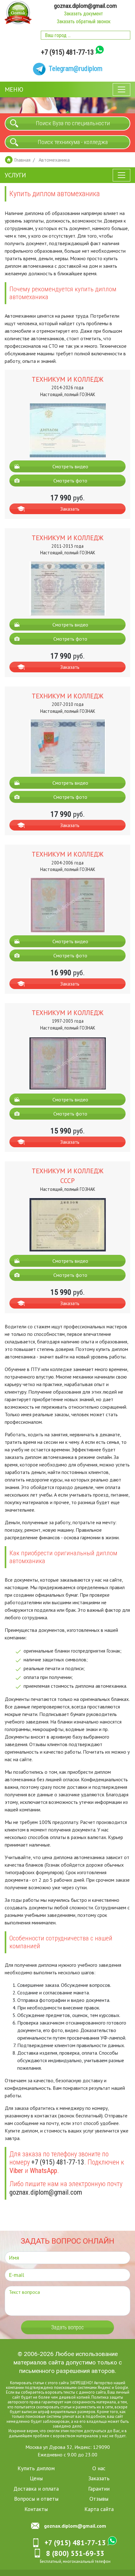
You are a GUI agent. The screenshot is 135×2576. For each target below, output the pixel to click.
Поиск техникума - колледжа (73, 142)
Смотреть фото (70, 481)
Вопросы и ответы (36, 2499)
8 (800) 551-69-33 (75, 2553)
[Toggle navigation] (121, 89)
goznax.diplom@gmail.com (85, 6)
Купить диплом (36, 2468)
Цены (36, 2478)
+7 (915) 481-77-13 (67, 52)
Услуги (15, 175)
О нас (99, 2468)
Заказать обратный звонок (84, 22)
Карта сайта (99, 2509)
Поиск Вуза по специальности (73, 123)
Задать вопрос (67, 2327)
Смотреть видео (70, 466)
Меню (14, 89)
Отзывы (99, 2499)
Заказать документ (84, 14)
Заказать (70, 509)
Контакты (36, 2509)
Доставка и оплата (36, 2489)
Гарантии (99, 2489)
